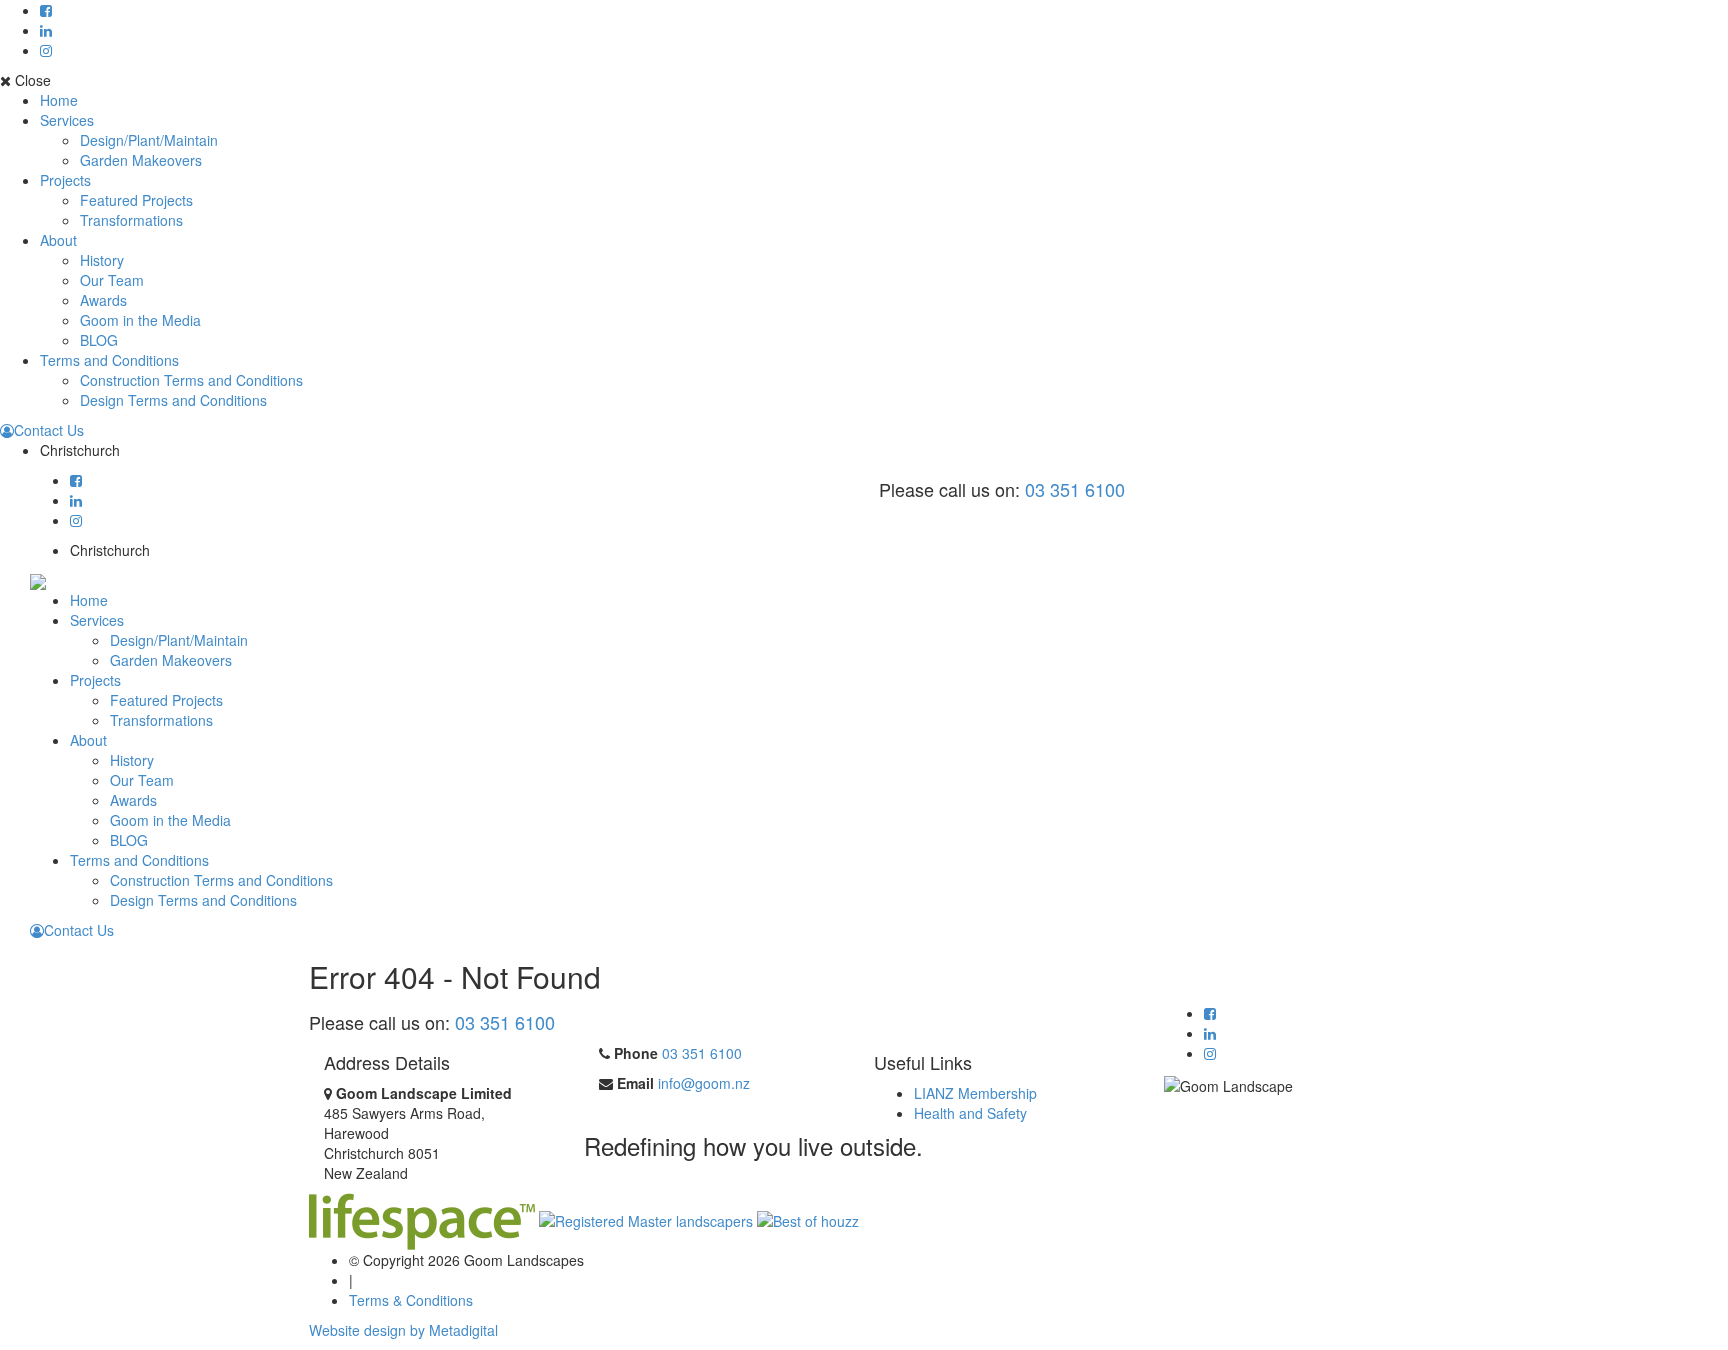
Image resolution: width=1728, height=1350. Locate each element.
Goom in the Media (140, 320)
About (58, 240)
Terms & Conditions (411, 1300)
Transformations (131, 220)
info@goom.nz (704, 1083)
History (102, 260)
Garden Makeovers (141, 160)
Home (59, 100)
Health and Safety (970, 1113)
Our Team (112, 280)
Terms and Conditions (109, 360)
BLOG (99, 340)
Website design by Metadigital (403, 1330)
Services (67, 120)
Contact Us (49, 430)
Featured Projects (136, 200)
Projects (65, 180)
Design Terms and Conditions (173, 400)
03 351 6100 (1075, 489)
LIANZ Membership (975, 1093)
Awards (103, 300)
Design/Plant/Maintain (149, 140)
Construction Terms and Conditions (191, 380)
